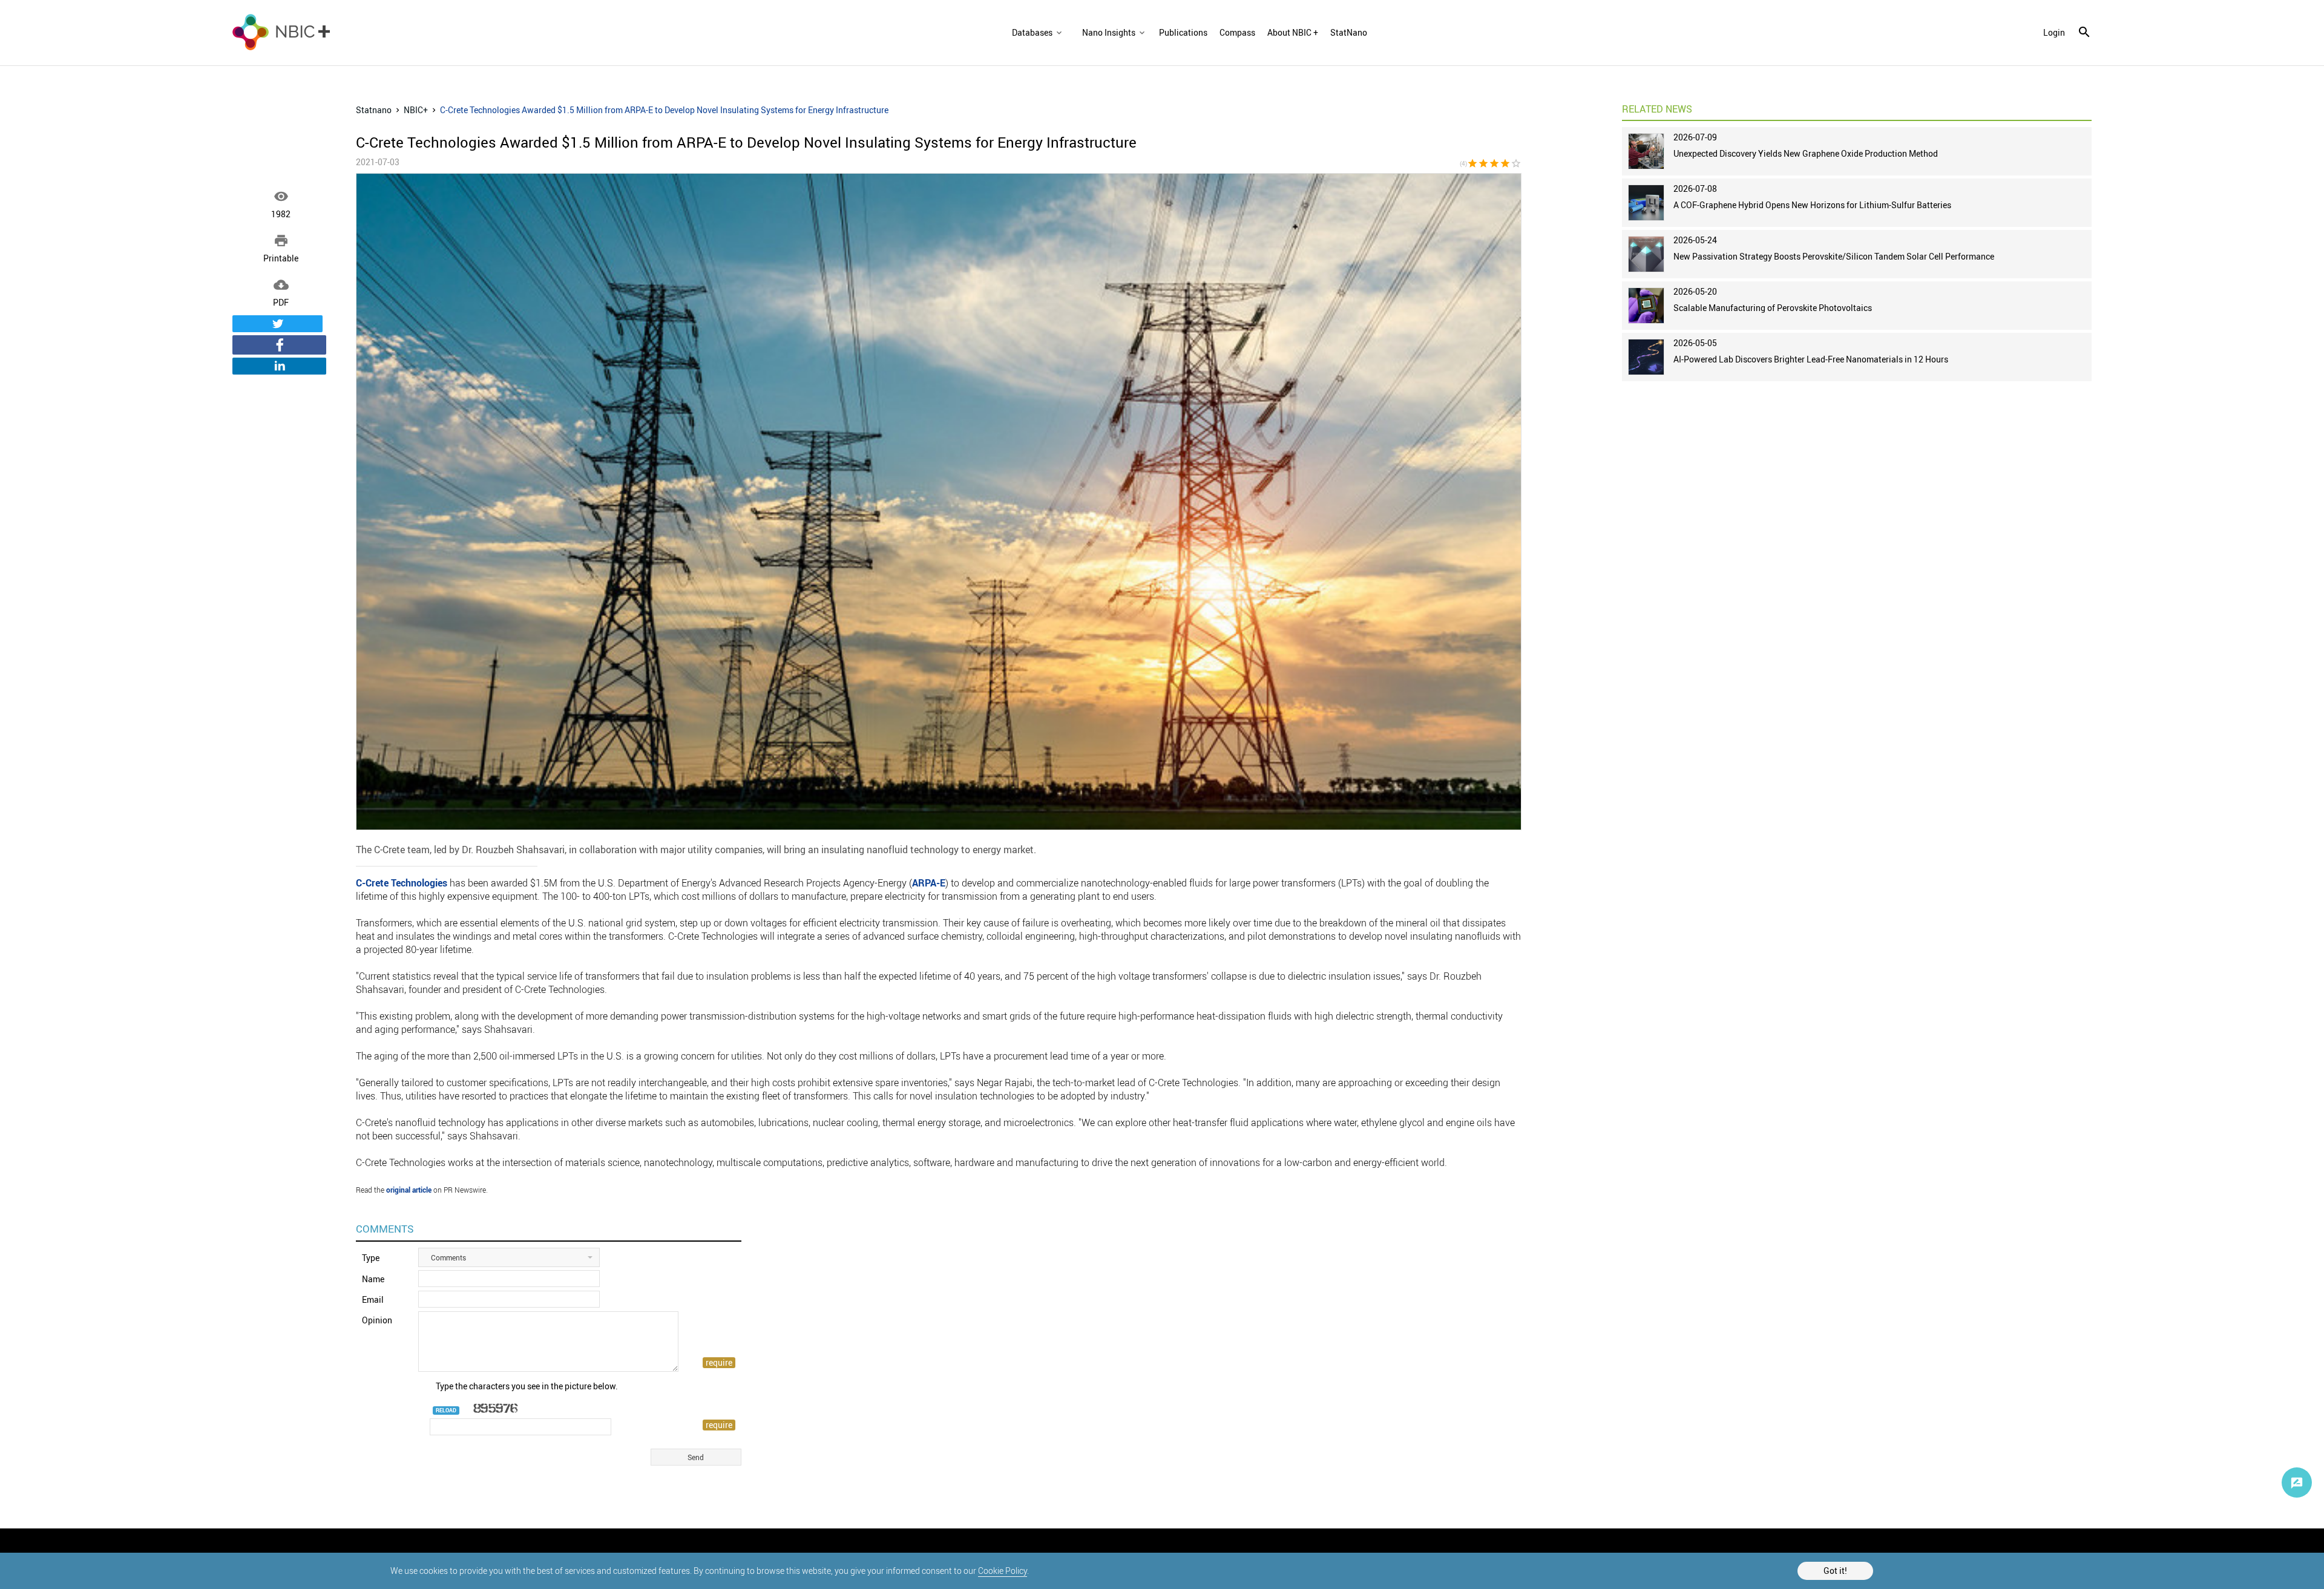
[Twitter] (277, 324)
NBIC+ (416, 110)
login (2054, 33)
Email (373, 1299)
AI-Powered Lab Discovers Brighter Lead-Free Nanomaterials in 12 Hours (1811, 359)
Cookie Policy (1003, 1571)
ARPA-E (929, 883)
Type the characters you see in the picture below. (527, 1386)
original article (409, 1190)
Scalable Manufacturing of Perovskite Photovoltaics (1773, 308)
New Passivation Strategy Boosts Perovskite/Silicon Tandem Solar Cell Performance (1834, 256)
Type (371, 1258)
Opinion (377, 1320)
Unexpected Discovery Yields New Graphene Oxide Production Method (1806, 153)
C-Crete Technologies (402, 883)
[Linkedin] (279, 366)
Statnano (374, 110)
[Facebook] (279, 345)
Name (373, 1279)
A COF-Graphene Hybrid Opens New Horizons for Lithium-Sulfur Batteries (1812, 205)
